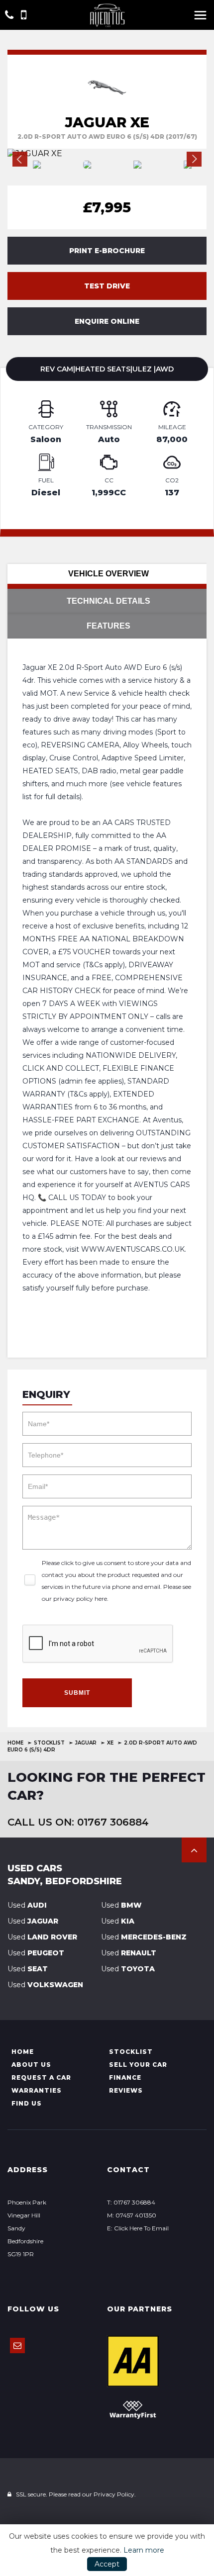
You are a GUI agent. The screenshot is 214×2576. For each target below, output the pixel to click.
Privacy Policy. (115, 2494)
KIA (118, 1921)
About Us (31, 2065)
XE (110, 1743)
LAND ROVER (42, 1937)
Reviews (126, 2090)
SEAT (28, 1969)
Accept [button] (107, 2564)
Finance (125, 2077)
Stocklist (49, 1743)
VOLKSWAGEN (45, 1985)
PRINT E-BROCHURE (107, 251)
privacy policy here (80, 1599)
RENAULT (129, 1953)
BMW (121, 1905)
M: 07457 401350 (132, 2215)
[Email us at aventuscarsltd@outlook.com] (17, 2346)
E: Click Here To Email (138, 2228)
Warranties (37, 2090)
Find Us (27, 2103)
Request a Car (41, 2077)
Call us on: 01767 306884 (78, 1822)
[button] (194, 1850)
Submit (77, 1693)
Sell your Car (138, 2065)
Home (15, 1743)
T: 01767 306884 (131, 2202)
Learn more (144, 2550)
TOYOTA (128, 1969)
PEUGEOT (36, 1953)
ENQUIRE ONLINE (107, 321)
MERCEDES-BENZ (144, 1937)
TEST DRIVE (107, 286)
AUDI (27, 1905)
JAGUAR (86, 1743)
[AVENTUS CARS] (107, 15)
